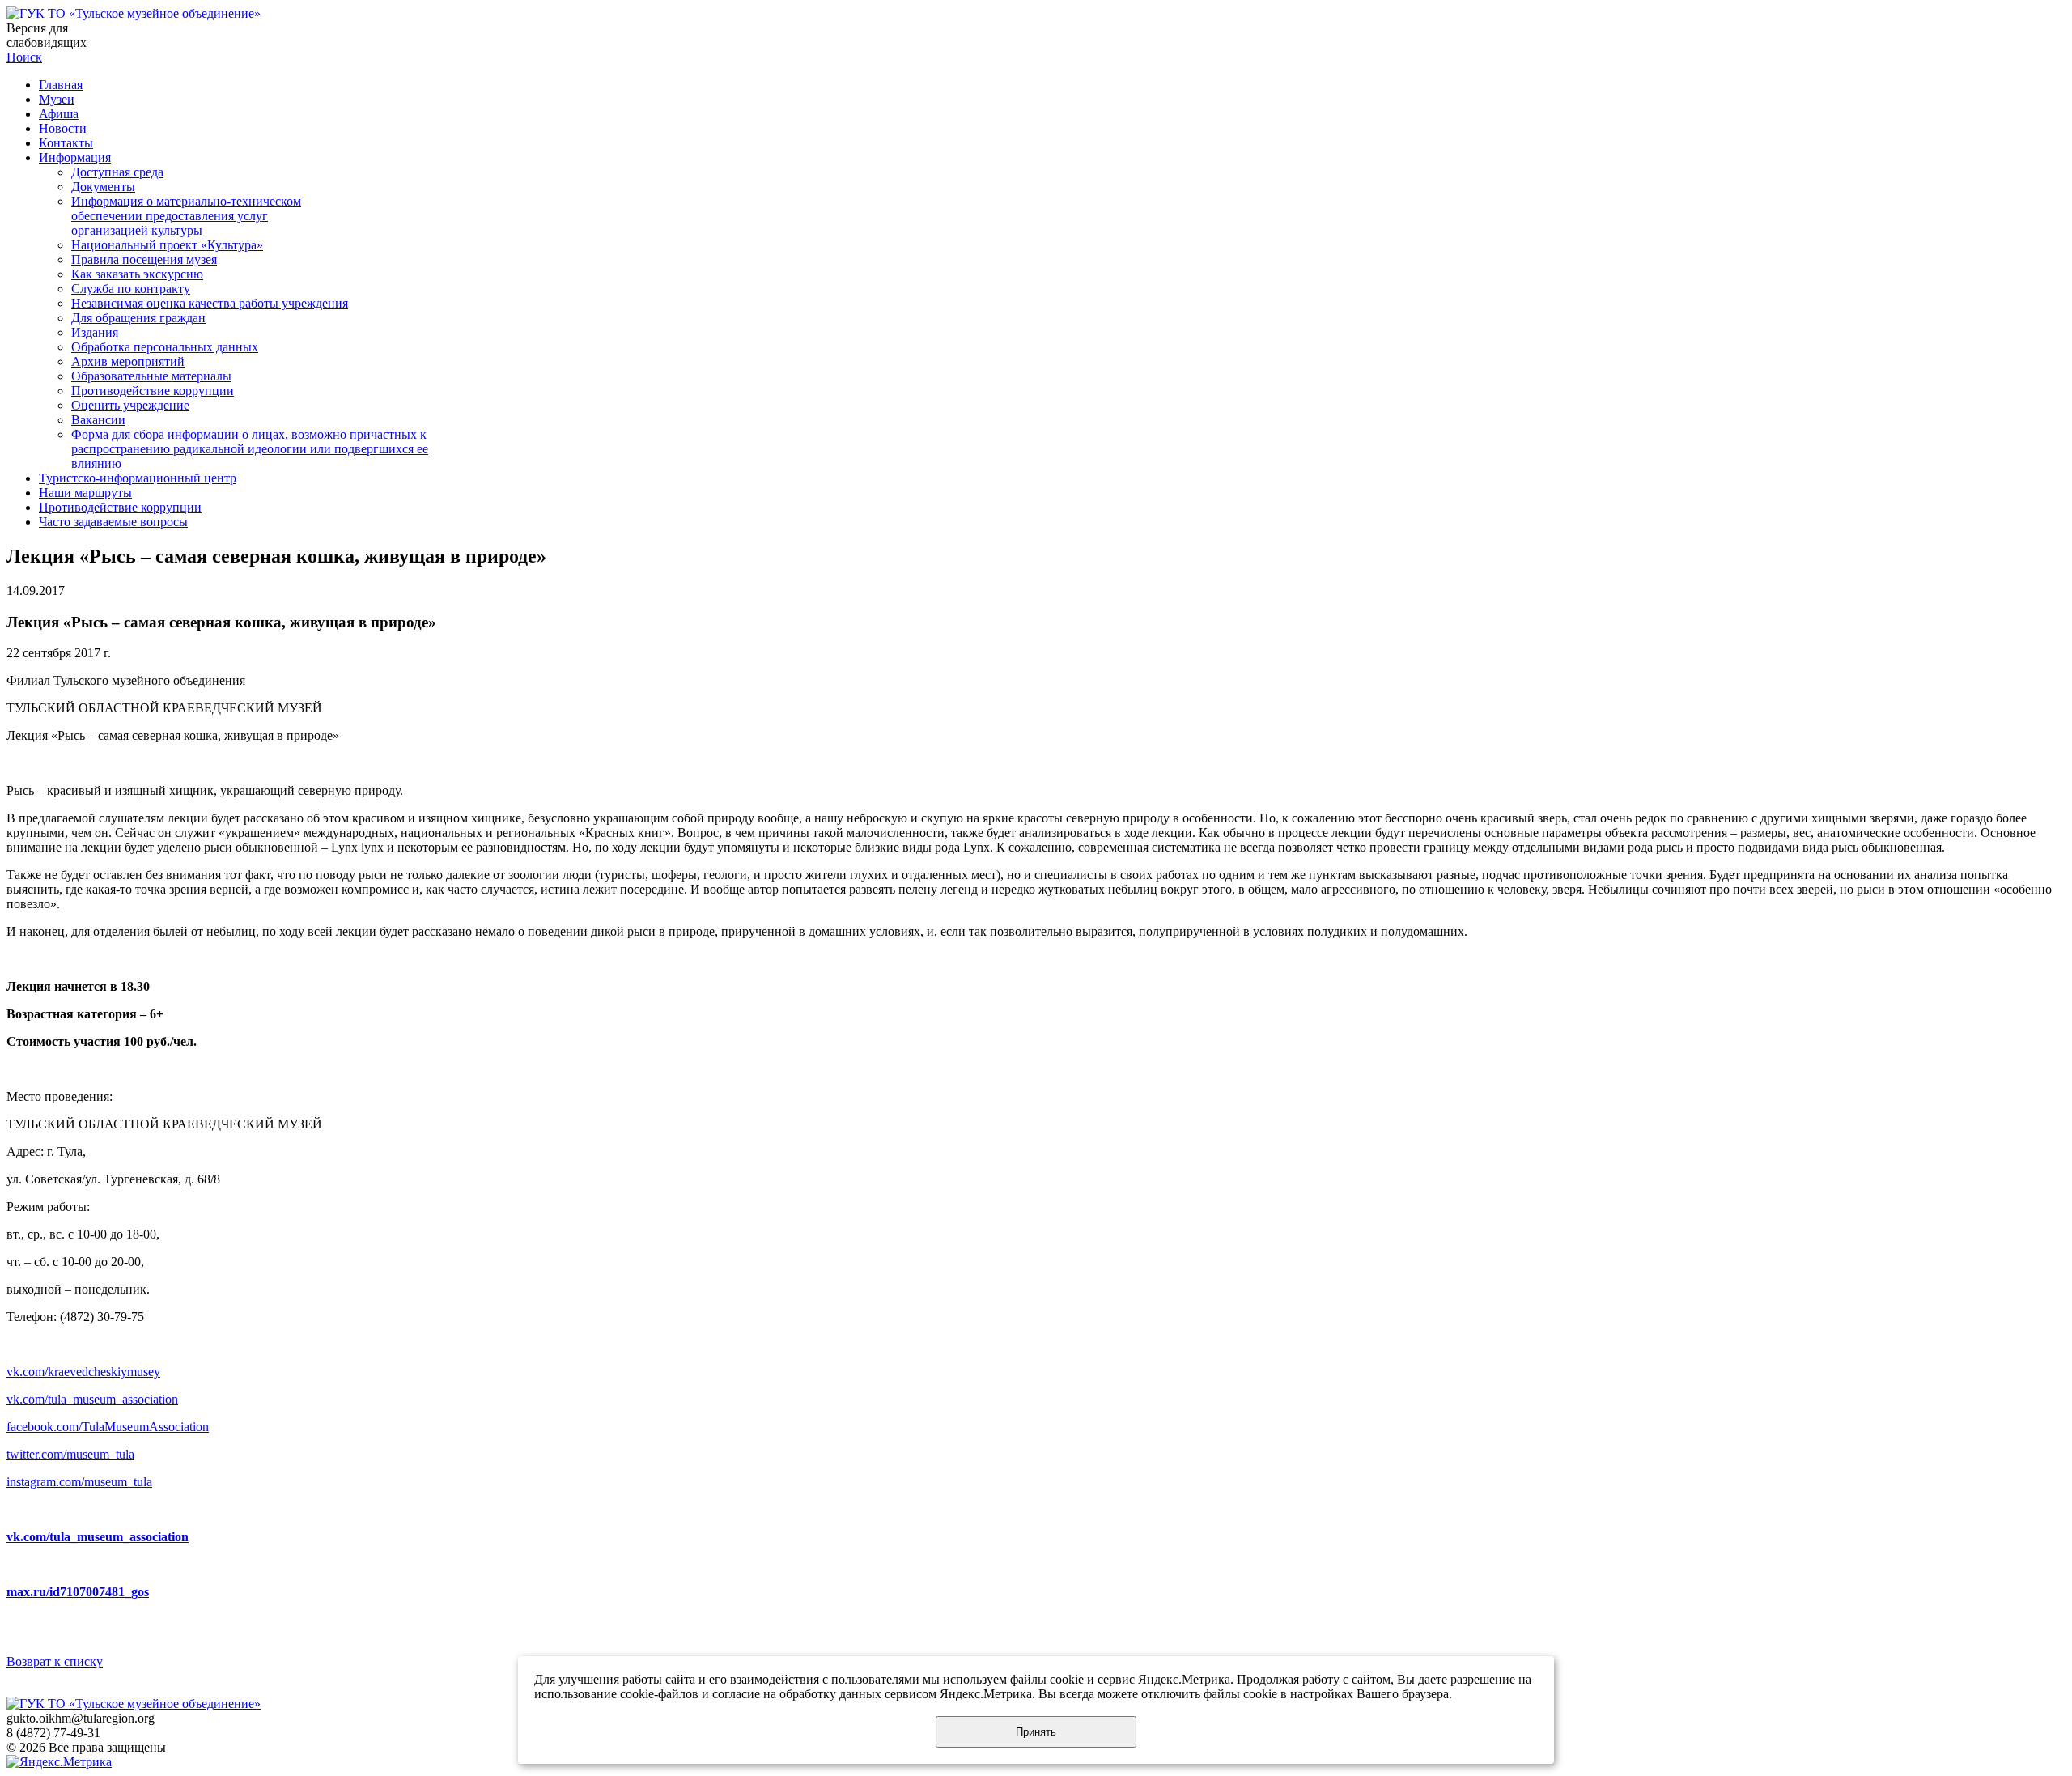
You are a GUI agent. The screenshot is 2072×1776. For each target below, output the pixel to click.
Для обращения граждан (138, 318)
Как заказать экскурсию (137, 274)
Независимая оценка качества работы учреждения (210, 303)
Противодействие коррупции (153, 391)
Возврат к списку (55, 1661)
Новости (63, 128)
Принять (1036, 1732)
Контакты (66, 143)
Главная (61, 85)
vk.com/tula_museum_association (92, 1399)
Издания (95, 332)
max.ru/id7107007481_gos (78, 1592)
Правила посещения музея (144, 259)
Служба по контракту (131, 289)
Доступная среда (117, 172)
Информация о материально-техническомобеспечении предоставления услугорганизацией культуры (186, 216)
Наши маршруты (85, 493)
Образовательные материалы (151, 376)
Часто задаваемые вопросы (113, 522)
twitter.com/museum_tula (70, 1454)
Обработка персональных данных (165, 347)
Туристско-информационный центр (138, 478)
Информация (75, 157)
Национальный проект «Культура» (167, 245)
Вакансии (98, 420)
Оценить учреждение (130, 405)
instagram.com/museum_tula (79, 1482)
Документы (103, 187)
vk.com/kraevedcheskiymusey (83, 1372)
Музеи (57, 99)
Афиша (59, 114)
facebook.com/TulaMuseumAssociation (108, 1427)
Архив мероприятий (128, 361)
